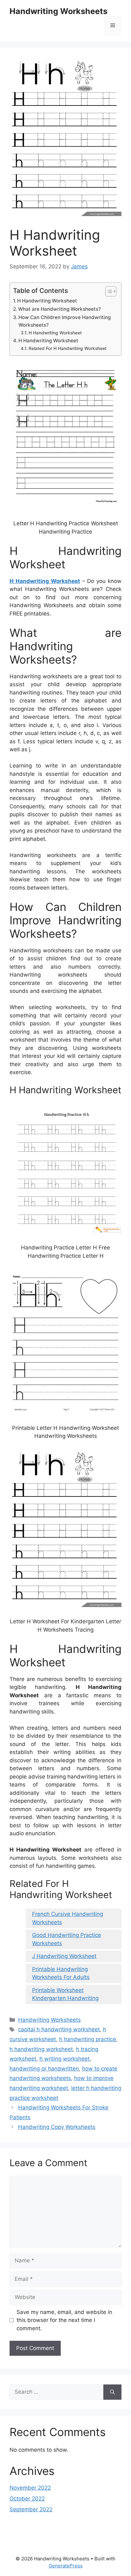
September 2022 (31, 2509)
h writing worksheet (65, 2059)
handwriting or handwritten (44, 2069)
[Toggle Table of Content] (108, 291)
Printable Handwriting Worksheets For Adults (61, 1973)
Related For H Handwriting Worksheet (68, 348)
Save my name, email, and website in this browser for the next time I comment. (64, 2320)
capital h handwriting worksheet (59, 2029)
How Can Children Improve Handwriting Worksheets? (65, 321)
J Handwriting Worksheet (64, 1956)
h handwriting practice (88, 2039)
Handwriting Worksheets (59, 11)
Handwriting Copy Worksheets (57, 2127)
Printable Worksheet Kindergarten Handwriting (65, 1994)
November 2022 (30, 2488)
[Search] (112, 2392)
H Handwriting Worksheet (47, 301)
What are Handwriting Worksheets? (59, 309)
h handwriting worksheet (41, 2049)
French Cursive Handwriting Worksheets (68, 1918)
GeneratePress (66, 2566)
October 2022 (27, 2499)
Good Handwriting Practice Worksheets (67, 1939)
